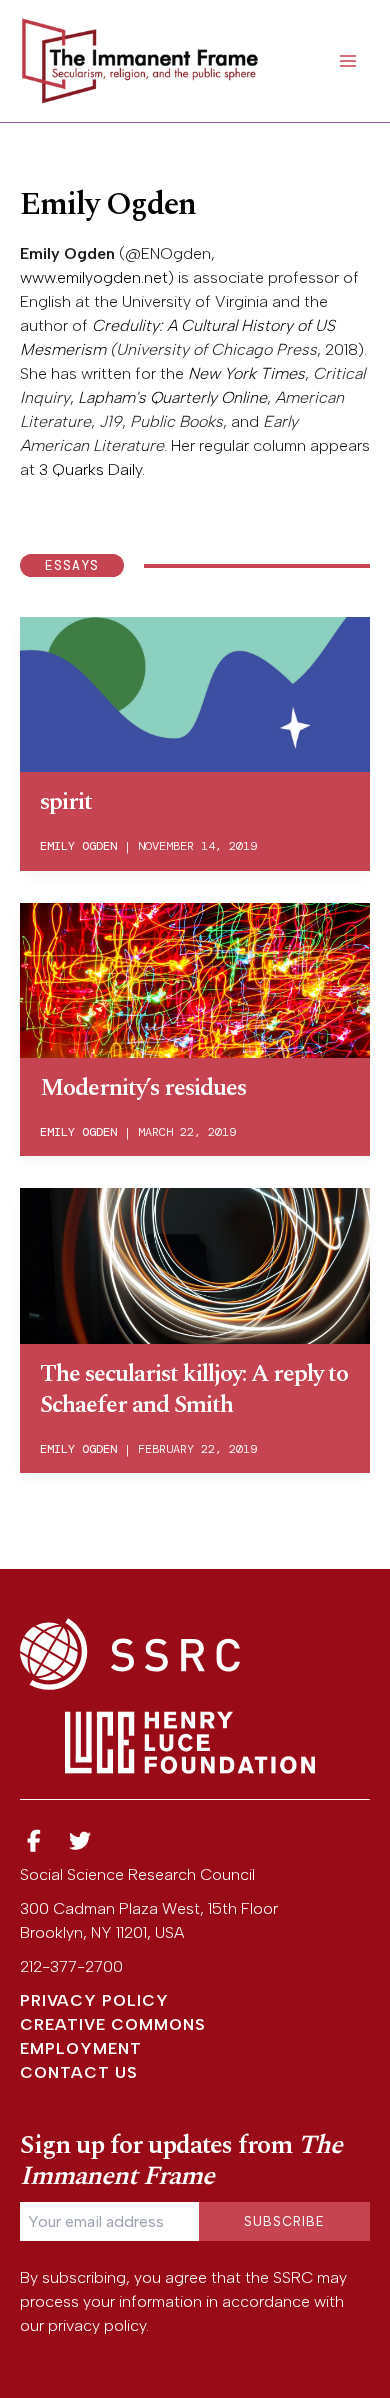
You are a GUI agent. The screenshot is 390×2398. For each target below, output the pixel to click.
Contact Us (79, 2072)
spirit (66, 802)
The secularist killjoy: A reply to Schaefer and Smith (194, 1389)
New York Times (246, 373)
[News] (34, 1841)
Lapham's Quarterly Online (172, 397)
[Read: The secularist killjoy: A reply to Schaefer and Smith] (195, 1263)
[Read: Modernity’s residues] (195, 978)
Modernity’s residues (143, 1088)
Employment (81, 2048)
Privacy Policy (94, 2000)
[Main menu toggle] (348, 61)
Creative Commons (113, 2024)
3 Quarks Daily (90, 469)
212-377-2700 (71, 1966)
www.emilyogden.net (94, 277)
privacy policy (97, 2325)
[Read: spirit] (195, 692)
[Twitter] (81, 1841)
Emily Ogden (78, 846)
